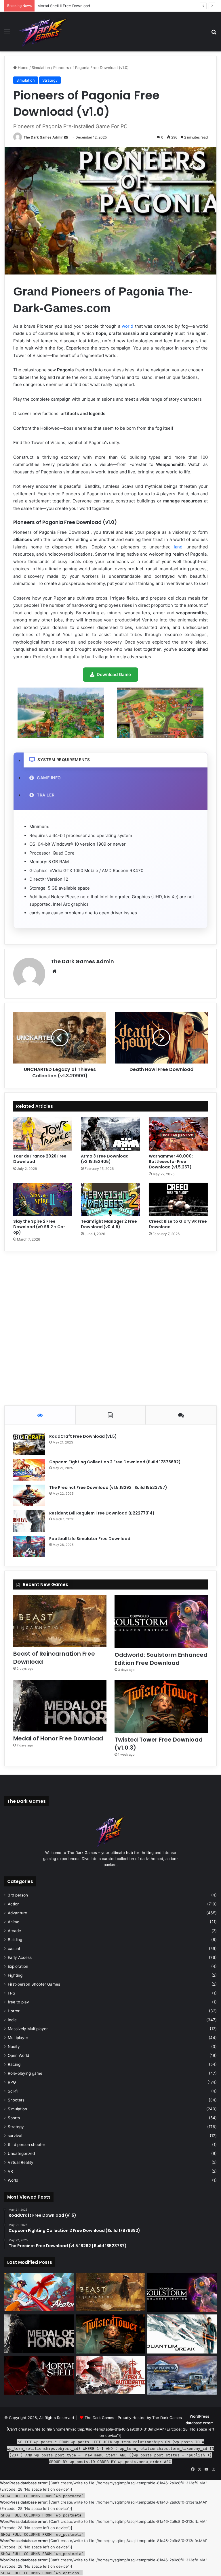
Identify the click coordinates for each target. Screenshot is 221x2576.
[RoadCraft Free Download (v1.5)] (29, 1444)
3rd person (18, 1895)
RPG (12, 2082)
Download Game (114, 674)
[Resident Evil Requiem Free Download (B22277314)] (29, 1521)
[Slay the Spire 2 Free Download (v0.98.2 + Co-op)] (43, 1199)
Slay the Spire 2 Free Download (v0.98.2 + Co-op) (39, 1227)
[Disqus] (110, 1327)
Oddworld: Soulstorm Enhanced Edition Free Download (161, 1659)
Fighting (15, 1975)
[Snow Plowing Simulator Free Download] (182, 2375)
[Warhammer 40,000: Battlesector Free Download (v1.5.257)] (178, 1134)
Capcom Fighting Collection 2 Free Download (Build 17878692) (115, 1462)
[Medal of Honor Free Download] (60, 1706)
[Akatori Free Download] (39, 2292)
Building (15, 1940)
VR (10, 2171)
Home (23, 68)
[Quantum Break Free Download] (182, 2334)
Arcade (14, 1931)
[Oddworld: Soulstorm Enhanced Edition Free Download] (161, 1622)
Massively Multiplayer (28, 2029)
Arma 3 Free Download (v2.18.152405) (105, 1159)
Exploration (18, 1966)
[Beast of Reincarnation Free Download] (60, 1621)
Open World (18, 2055)
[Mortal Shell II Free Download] (39, 2375)
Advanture (17, 1913)
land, (179, 547)
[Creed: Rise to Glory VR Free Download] (178, 1199)
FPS (12, 1993)
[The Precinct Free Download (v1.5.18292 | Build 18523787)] (29, 1495)
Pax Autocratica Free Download (66, 6)
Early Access (20, 1957)
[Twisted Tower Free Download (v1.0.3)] (161, 1706)
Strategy (50, 80)
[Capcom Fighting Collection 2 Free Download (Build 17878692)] (29, 1470)
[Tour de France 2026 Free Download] (43, 1134)
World (13, 2180)
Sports (14, 2118)
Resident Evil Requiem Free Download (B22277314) (102, 1513)
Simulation (41, 68)
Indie (12, 2020)
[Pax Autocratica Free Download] (111, 2375)
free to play (18, 2002)
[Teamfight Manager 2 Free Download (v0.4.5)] (110, 1199)
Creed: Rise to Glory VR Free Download (178, 1224)
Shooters (16, 2100)
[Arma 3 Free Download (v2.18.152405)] (110, 1134)
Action (14, 1904)
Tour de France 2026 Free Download (40, 1159)
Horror (14, 2011)
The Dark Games (99, 2418)
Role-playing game (25, 2073)
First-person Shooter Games (34, 1984)
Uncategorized (21, 2153)
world (127, 326)
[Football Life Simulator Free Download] (29, 1547)
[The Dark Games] (44, 32)
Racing (14, 2064)
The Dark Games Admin (43, 137)
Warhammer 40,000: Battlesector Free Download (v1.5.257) (171, 1162)
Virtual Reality (21, 2162)
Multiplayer (18, 2038)
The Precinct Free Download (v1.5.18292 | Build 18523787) (108, 1487)
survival (15, 2136)
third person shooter (26, 2145)
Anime (14, 1922)
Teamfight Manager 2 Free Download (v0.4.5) (109, 1224)
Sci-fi (13, 2091)
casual (14, 1949)
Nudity (14, 2047)
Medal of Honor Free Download (58, 1738)
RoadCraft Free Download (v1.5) (83, 1436)
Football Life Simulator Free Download (90, 1539)
